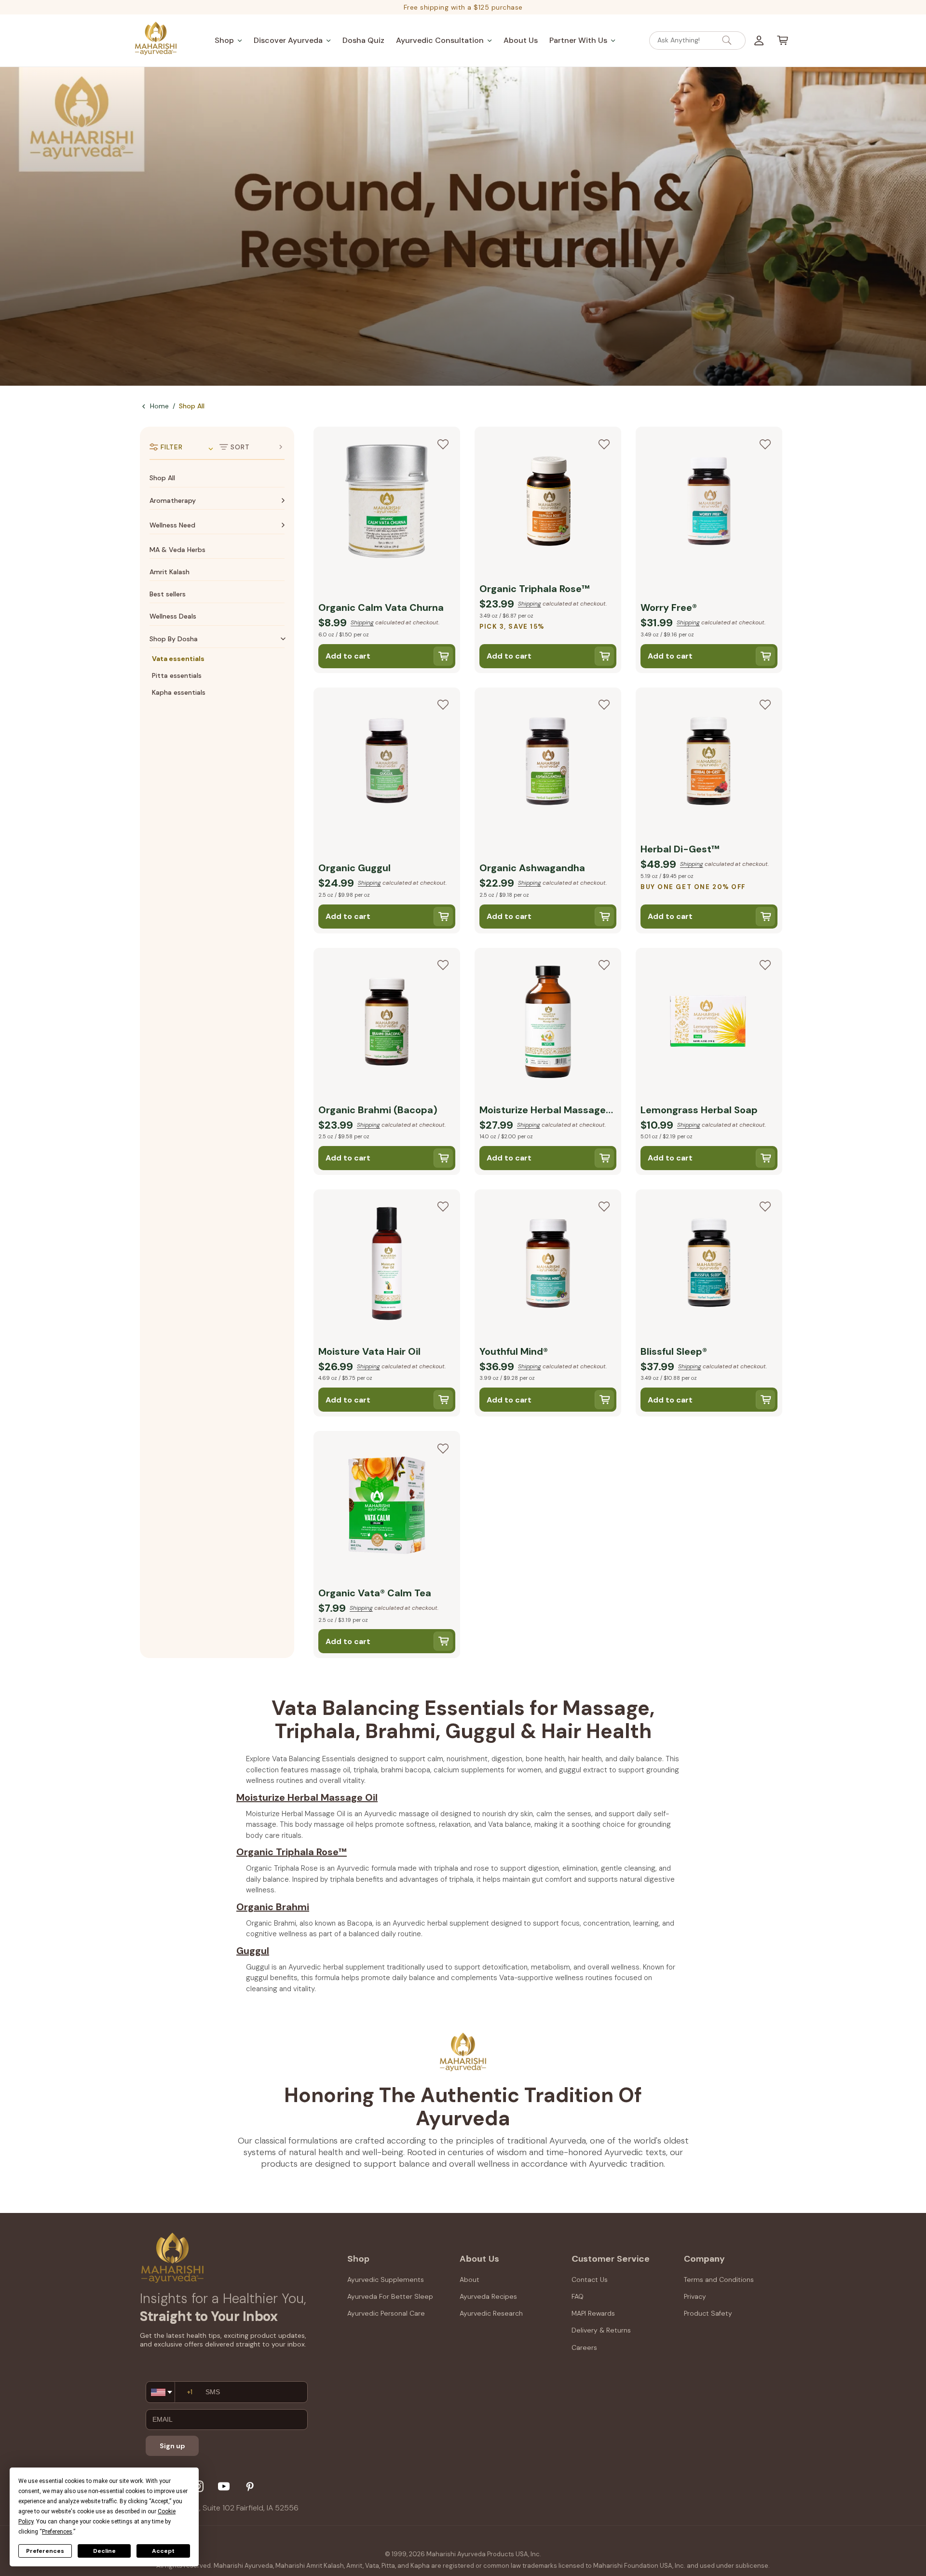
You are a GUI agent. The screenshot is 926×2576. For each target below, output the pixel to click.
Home (159, 406)
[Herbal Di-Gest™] (709, 763)
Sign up (172, 2446)
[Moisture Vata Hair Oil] (387, 1265)
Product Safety (708, 2313)
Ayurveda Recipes (488, 2296)
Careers (584, 2347)
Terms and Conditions (719, 2279)
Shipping (362, 622)
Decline (104, 2551)
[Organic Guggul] (387, 763)
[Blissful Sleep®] (709, 1265)
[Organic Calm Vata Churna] (387, 502)
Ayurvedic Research (491, 2313)
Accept (163, 2551)
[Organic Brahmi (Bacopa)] (387, 1024)
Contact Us (590, 2279)
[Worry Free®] (709, 502)
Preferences (45, 2551)
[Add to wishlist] (443, 444)
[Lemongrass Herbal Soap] (709, 1024)
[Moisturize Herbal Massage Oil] (548, 1024)
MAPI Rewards (593, 2313)
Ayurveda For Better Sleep (390, 2296)
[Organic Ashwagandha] (548, 763)
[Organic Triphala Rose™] (548, 502)
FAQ (578, 2296)
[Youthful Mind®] (548, 1265)
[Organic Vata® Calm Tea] (387, 1507)
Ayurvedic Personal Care (386, 2313)
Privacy (695, 2296)
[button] (228, 40)
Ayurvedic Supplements (386, 2279)
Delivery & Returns (601, 2330)
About (470, 2279)
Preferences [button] (57, 2532)
